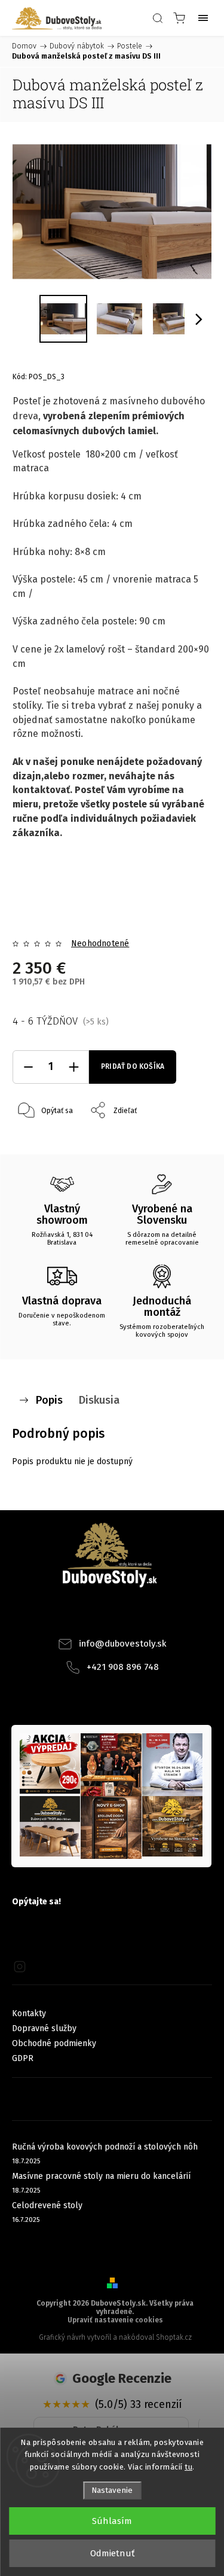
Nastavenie (112, 2490)
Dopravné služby (44, 2028)
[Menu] (203, 18)
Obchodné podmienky (54, 2043)
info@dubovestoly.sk (123, 1644)
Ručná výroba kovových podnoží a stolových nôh (105, 2147)
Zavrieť (184, 1141)
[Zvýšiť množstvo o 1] (73, 1067)
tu (188, 2467)
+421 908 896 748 (123, 1667)
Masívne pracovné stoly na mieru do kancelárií (101, 2176)
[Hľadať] (158, 18)
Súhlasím (112, 2521)
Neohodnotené (100, 944)
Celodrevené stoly (47, 2205)
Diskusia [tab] (99, 1400)
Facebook (96, 1616)
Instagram (128, 1616)
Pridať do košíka (133, 1066)
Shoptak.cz (174, 2337)
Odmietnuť (112, 2553)
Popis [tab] (49, 1400)
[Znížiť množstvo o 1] (28, 1067)
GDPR (23, 2058)
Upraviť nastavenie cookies (115, 2320)
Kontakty (29, 2013)
